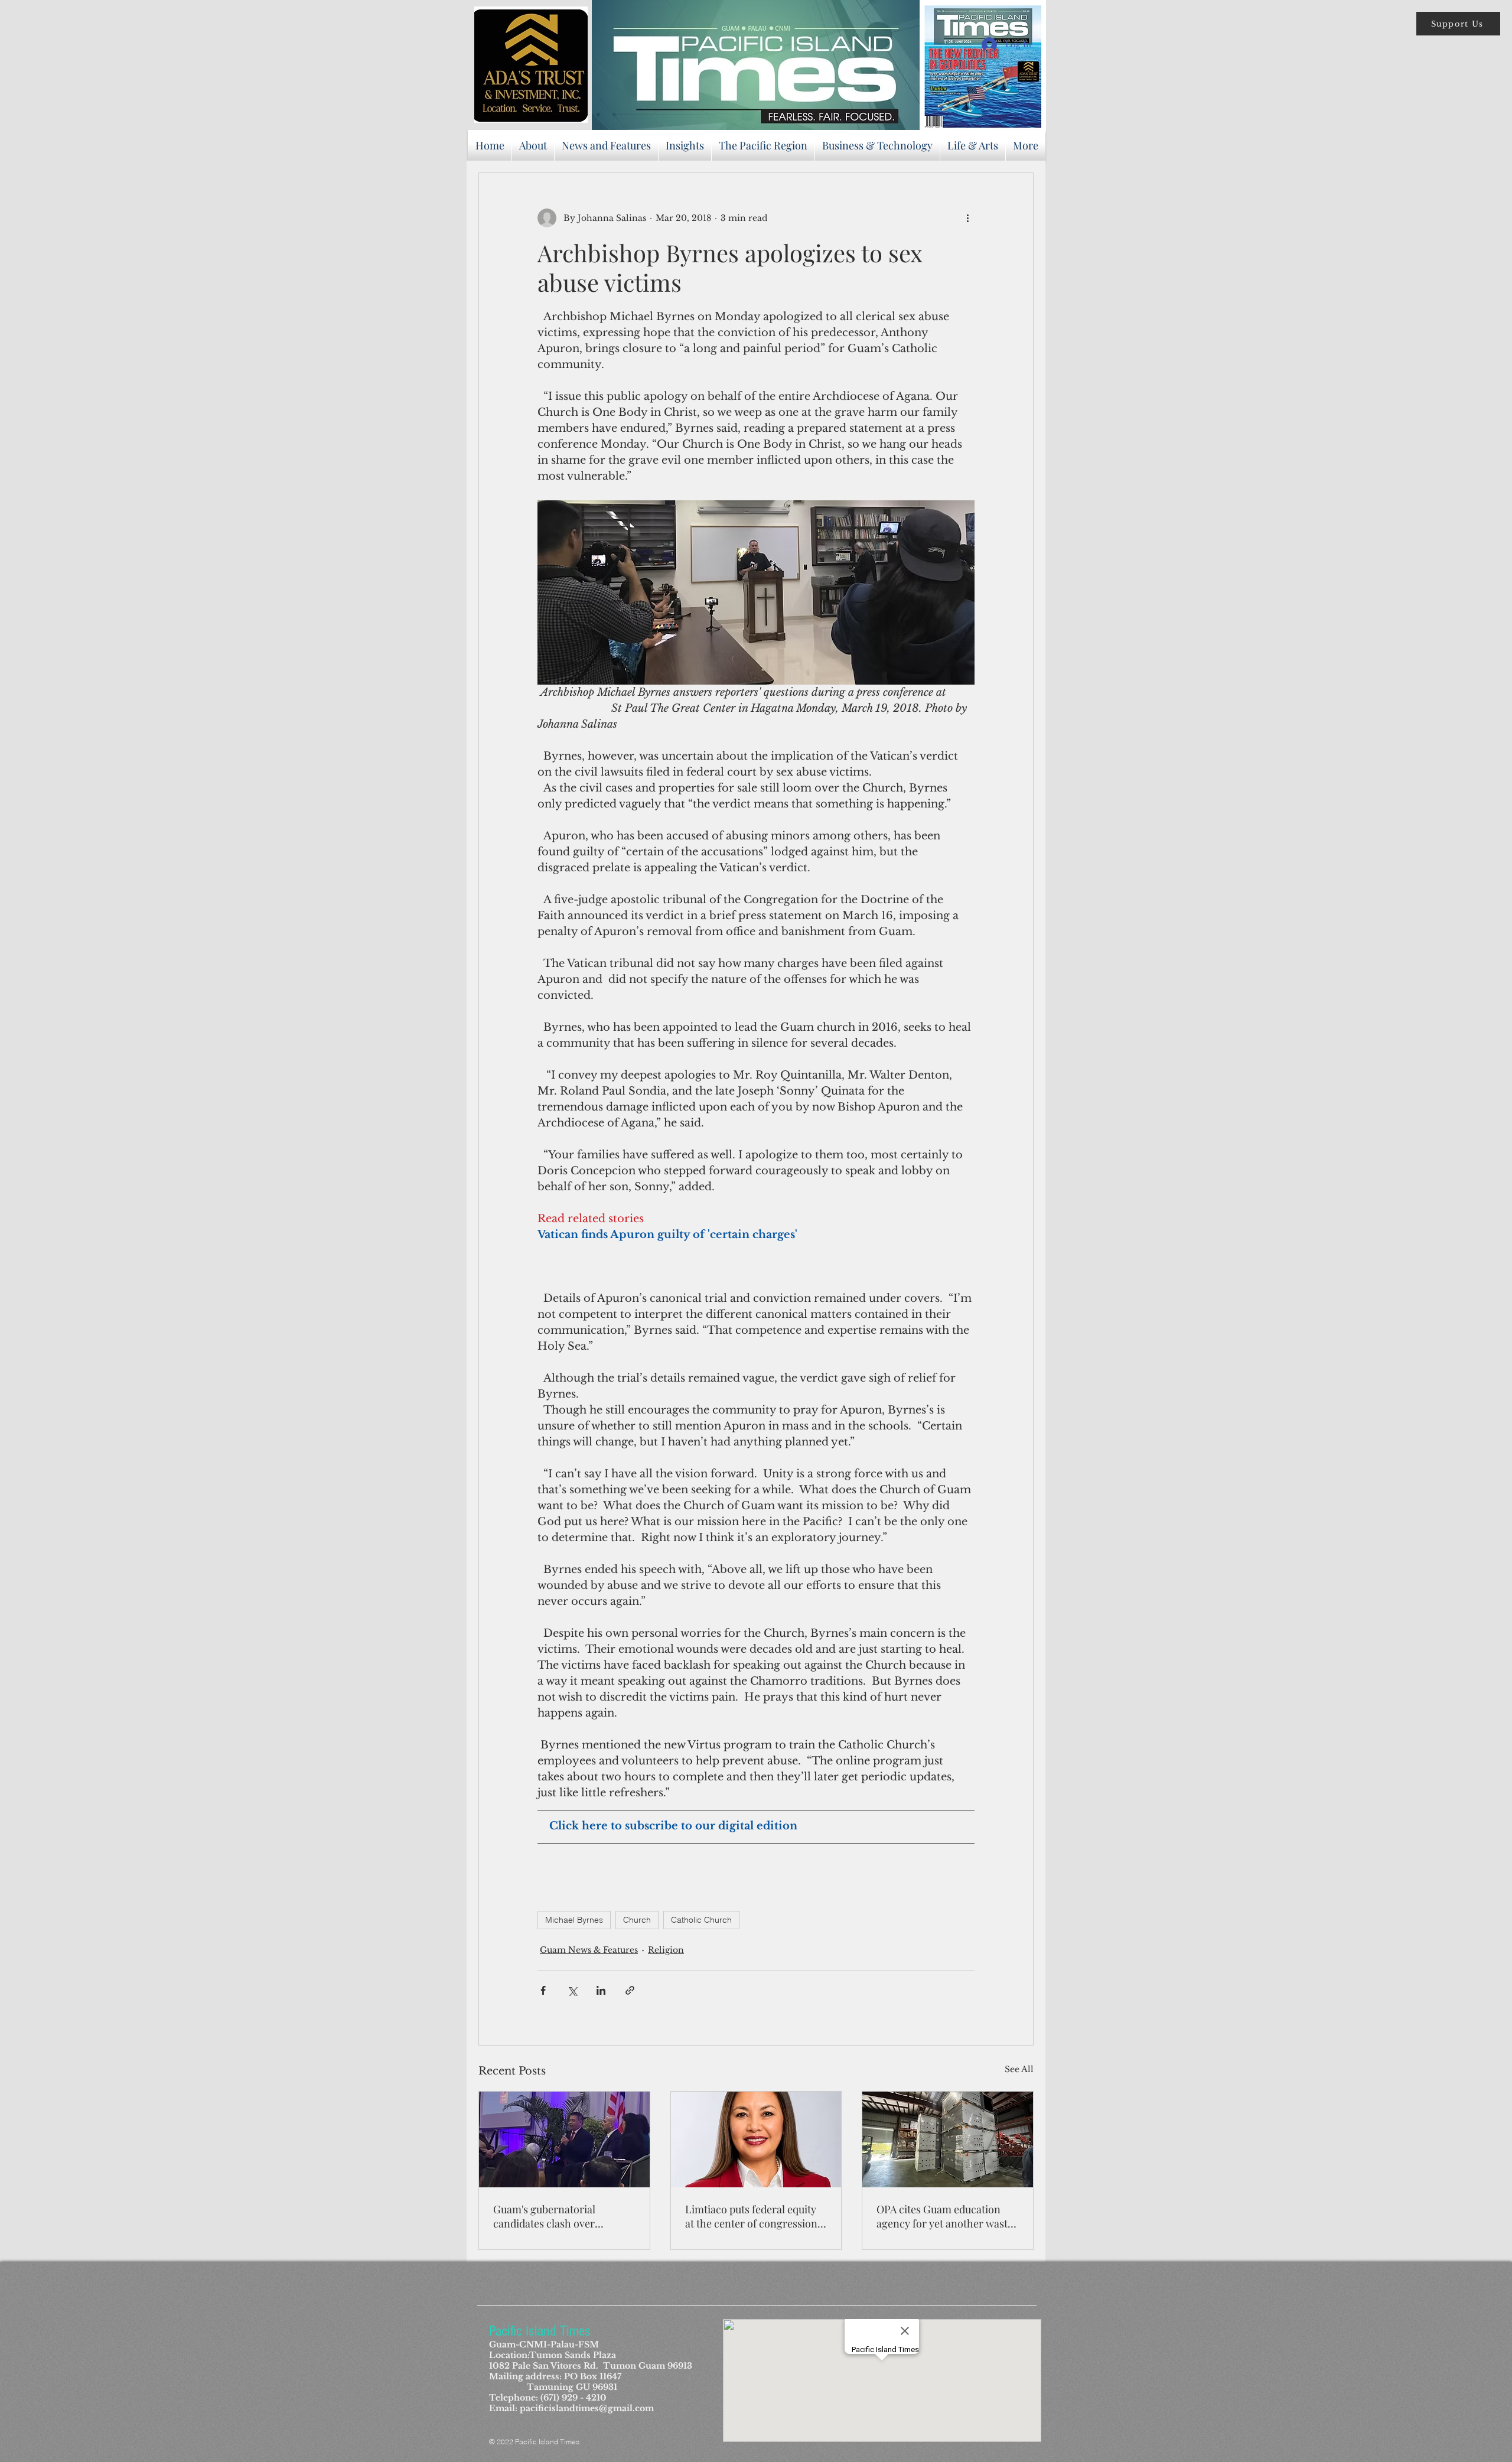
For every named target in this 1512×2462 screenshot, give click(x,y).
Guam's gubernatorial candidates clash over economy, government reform (547, 2216)
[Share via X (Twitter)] (572, 1990)
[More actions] (967, 218)
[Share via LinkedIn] (601, 1990)
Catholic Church (701, 1920)
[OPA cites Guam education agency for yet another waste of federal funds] (948, 2139)
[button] (1458, 24)
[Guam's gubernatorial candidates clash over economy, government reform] (564, 2139)
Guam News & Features (589, 1950)
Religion (666, 1950)
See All (1019, 2069)
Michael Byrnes (574, 1920)
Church (637, 1920)
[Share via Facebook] (543, 1990)
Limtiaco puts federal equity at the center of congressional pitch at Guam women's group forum (756, 2216)
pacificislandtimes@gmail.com (587, 2408)
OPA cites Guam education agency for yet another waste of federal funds (945, 2216)
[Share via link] (630, 1990)
